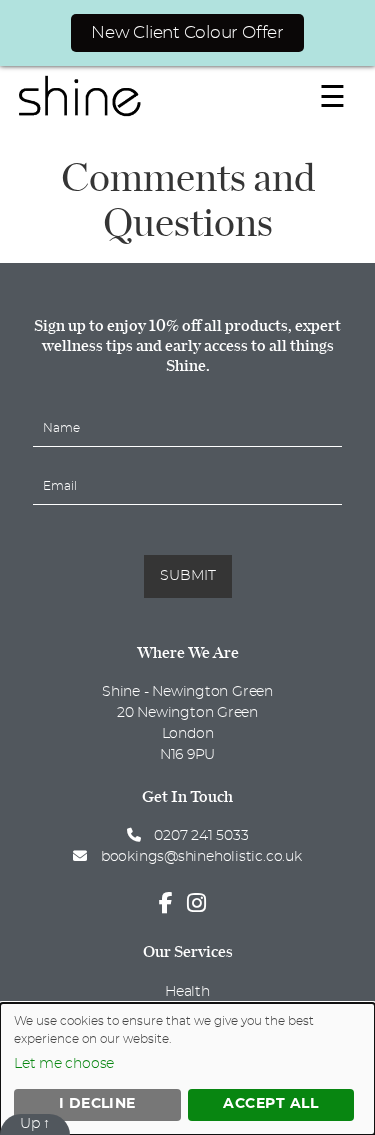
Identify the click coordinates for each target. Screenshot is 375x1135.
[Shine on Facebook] (171, 904)
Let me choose (64, 1064)
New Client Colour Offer (187, 32)
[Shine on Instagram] (201, 904)
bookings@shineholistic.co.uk (201, 857)
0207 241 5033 (199, 836)
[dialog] (187, 1069)
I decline (97, 1104)
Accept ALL (270, 1104)
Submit (188, 576)
